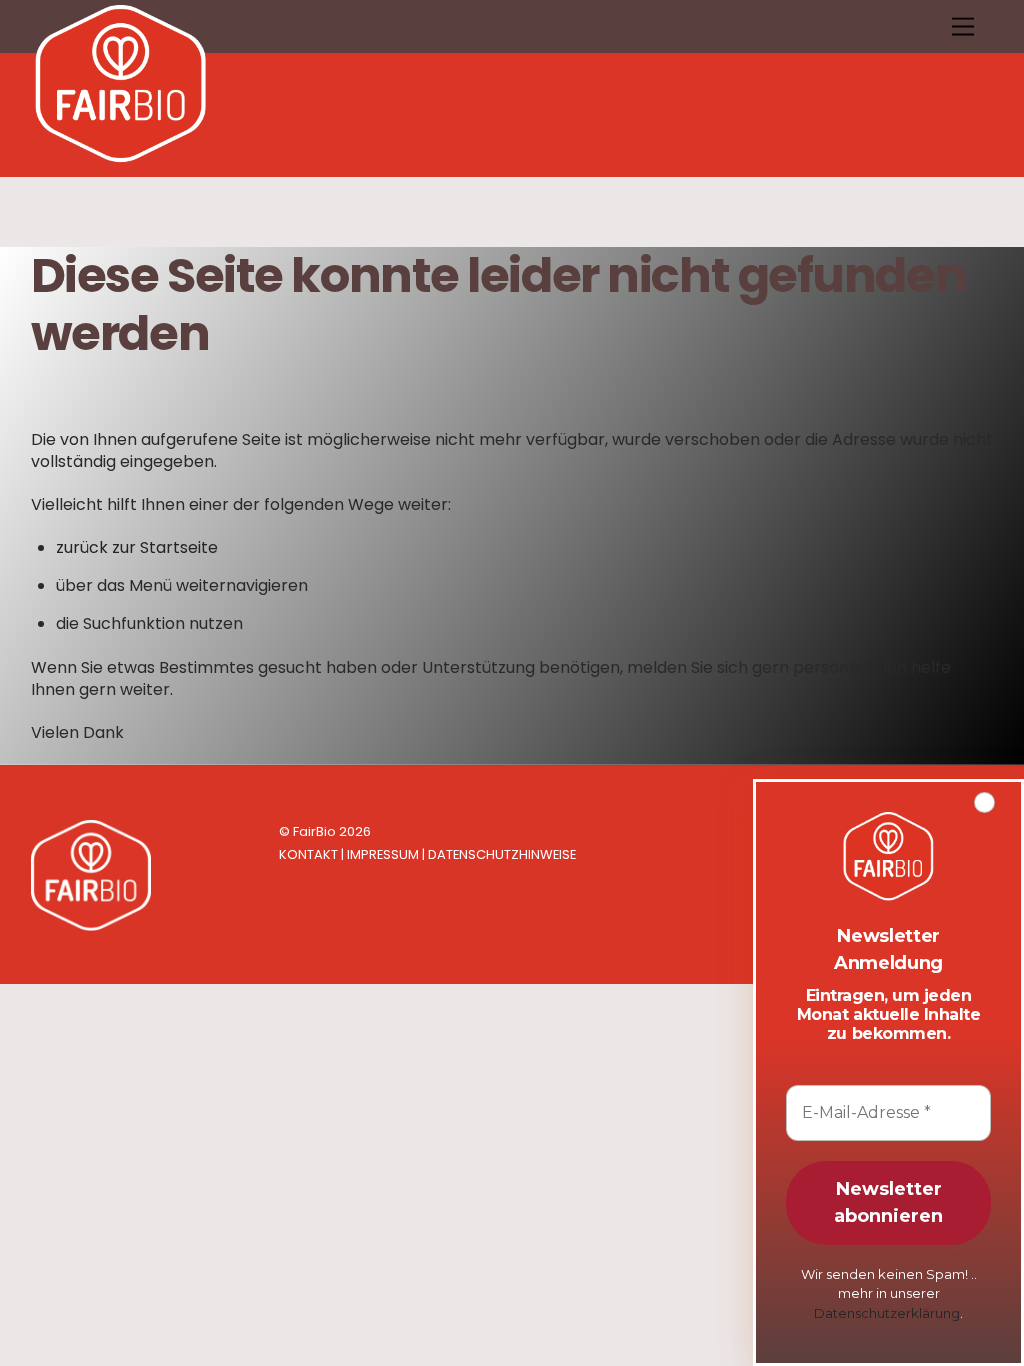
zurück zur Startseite (137, 547)
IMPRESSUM (383, 854)
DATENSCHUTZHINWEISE (502, 854)
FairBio (314, 831)
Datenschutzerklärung (887, 1313)
